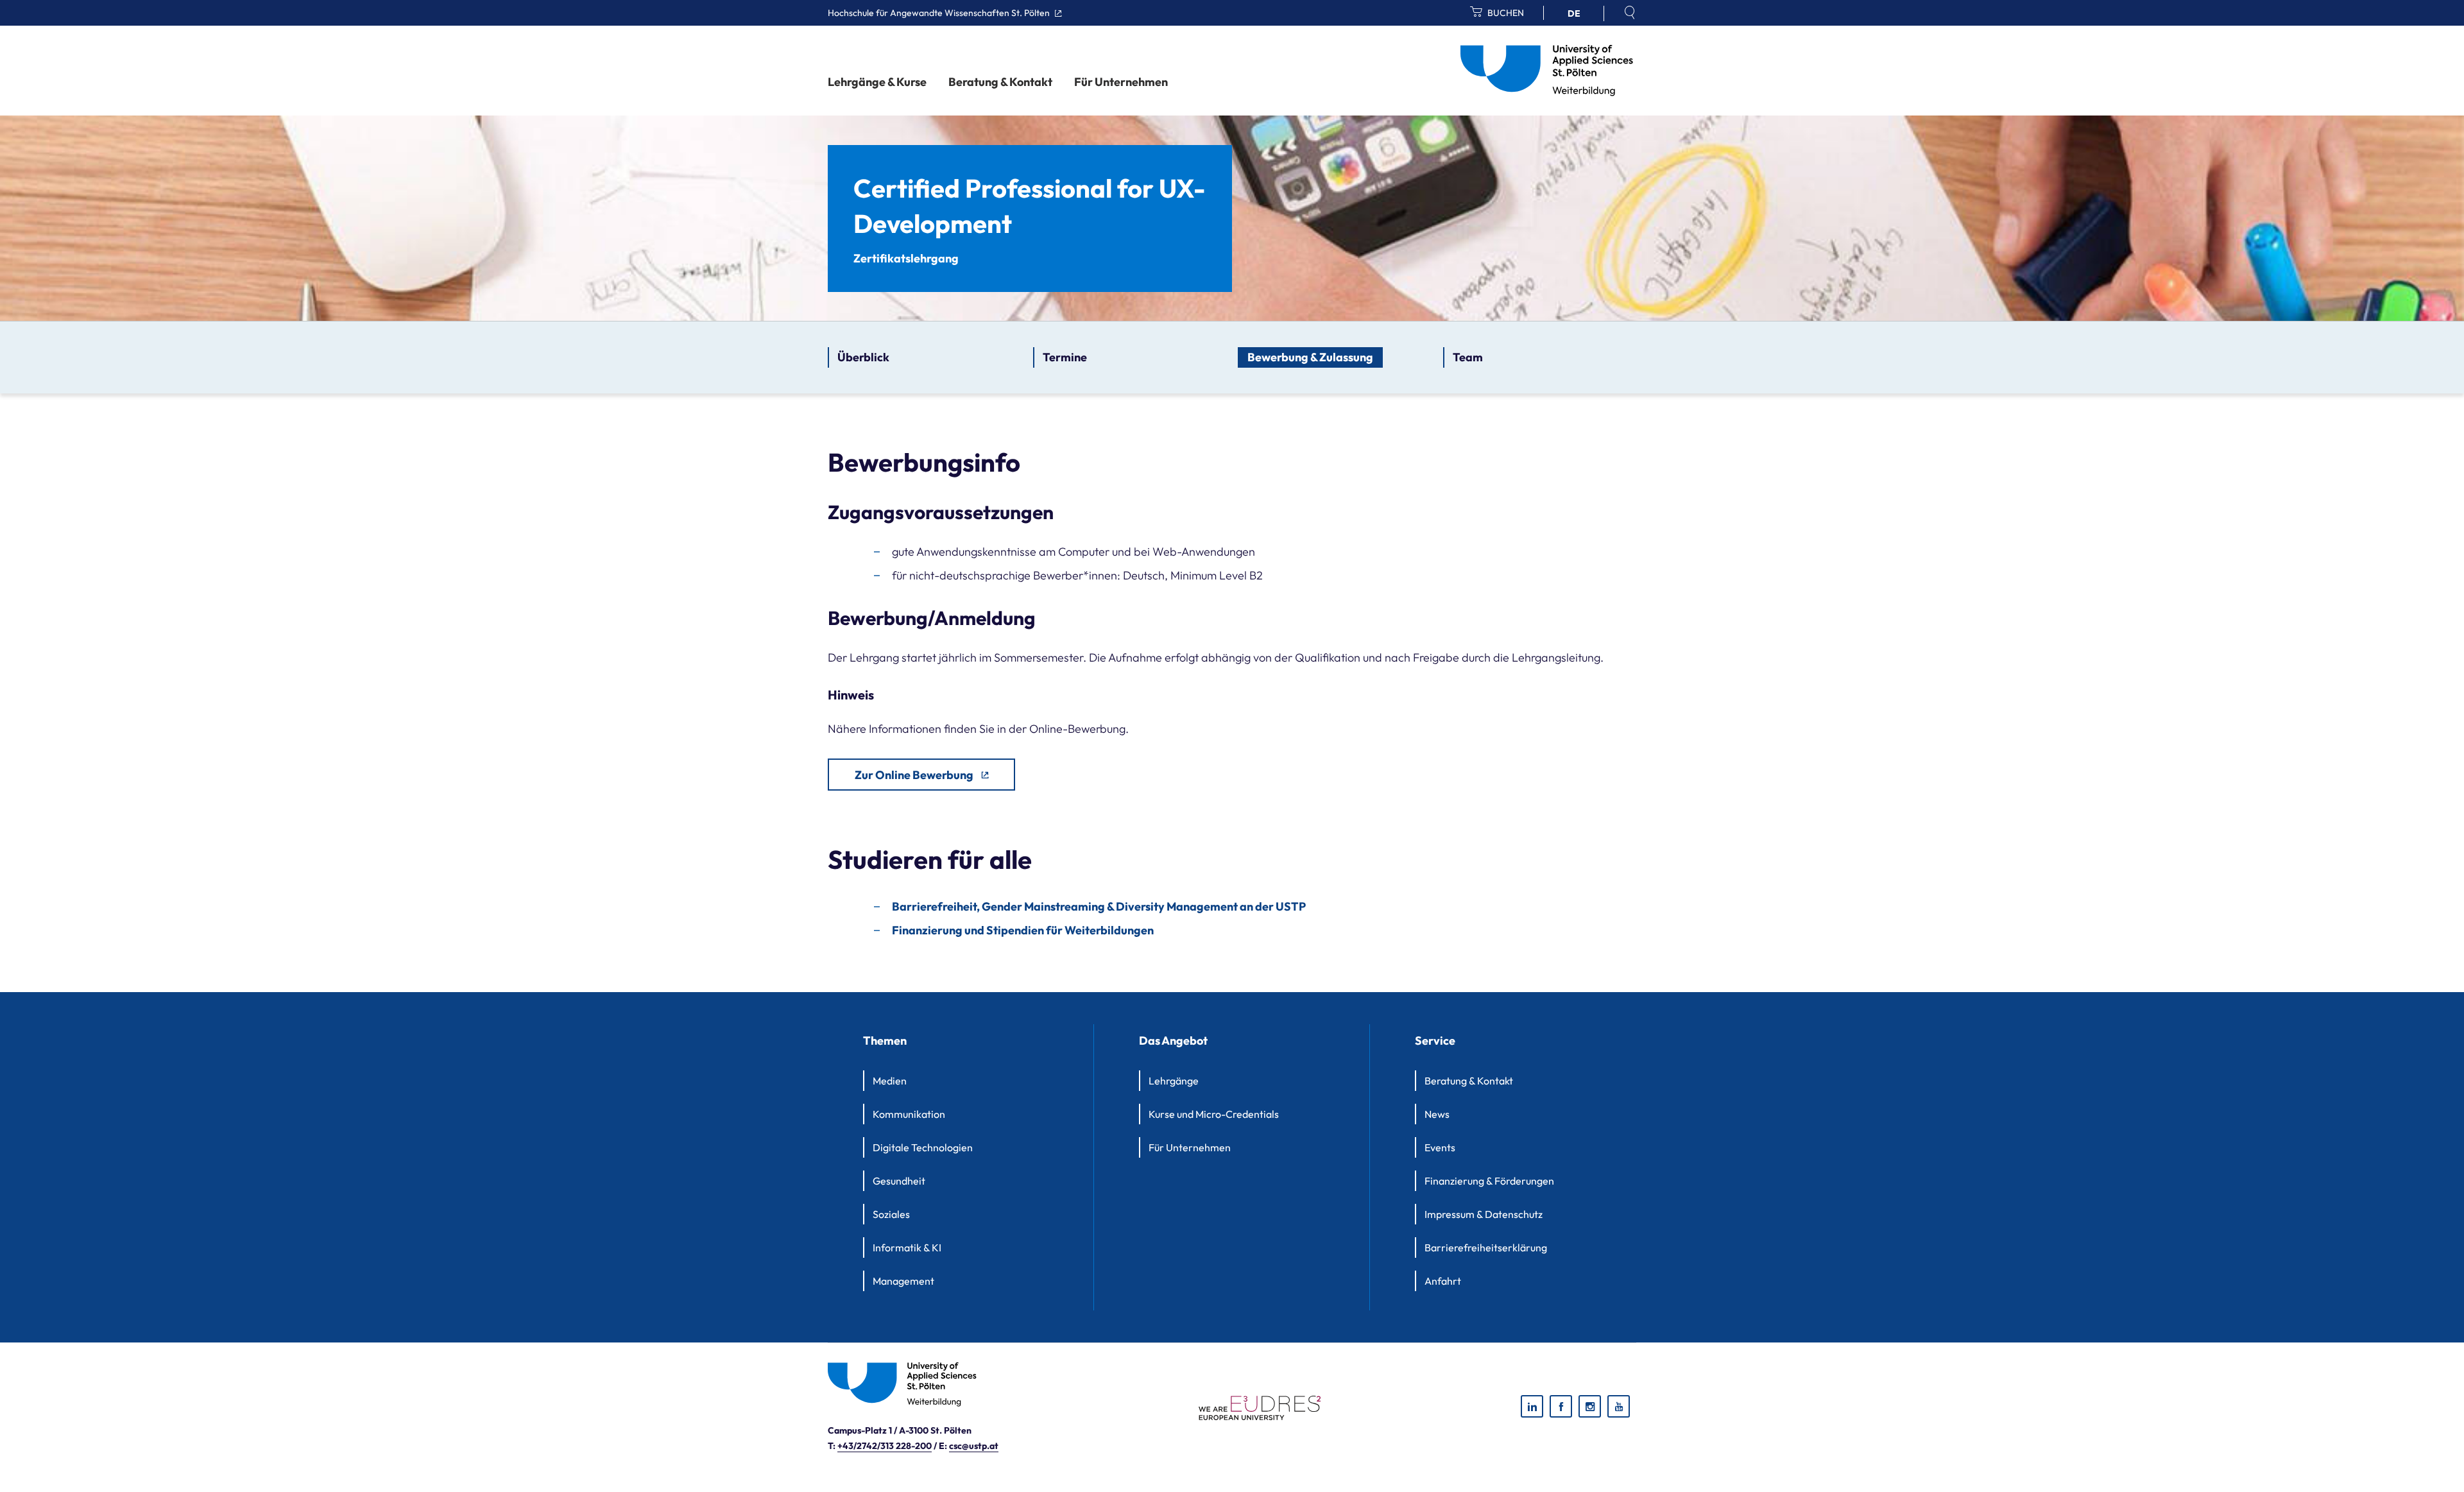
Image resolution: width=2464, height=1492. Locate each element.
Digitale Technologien (923, 1147)
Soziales (891, 1214)
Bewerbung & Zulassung (1310, 357)
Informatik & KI (907, 1248)
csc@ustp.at (974, 1446)
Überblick (863, 357)
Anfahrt (1443, 1281)
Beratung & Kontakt (1000, 82)
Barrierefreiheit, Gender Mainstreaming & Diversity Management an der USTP (1099, 906)
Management (903, 1281)
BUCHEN (1505, 13)
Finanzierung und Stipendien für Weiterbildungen (1023, 930)
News (1437, 1114)
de (1574, 13)
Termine (1065, 357)
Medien (890, 1081)
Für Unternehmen (1121, 82)
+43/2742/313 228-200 (885, 1446)
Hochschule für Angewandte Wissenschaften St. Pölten (940, 13)
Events (1440, 1147)
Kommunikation (909, 1114)
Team (1468, 357)
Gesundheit (899, 1181)
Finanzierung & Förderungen (1489, 1181)
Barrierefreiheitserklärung (1486, 1248)
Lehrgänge (1174, 1081)
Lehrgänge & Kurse (877, 82)
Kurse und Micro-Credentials (1214, 1114)
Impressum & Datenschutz (1484, 1214)
